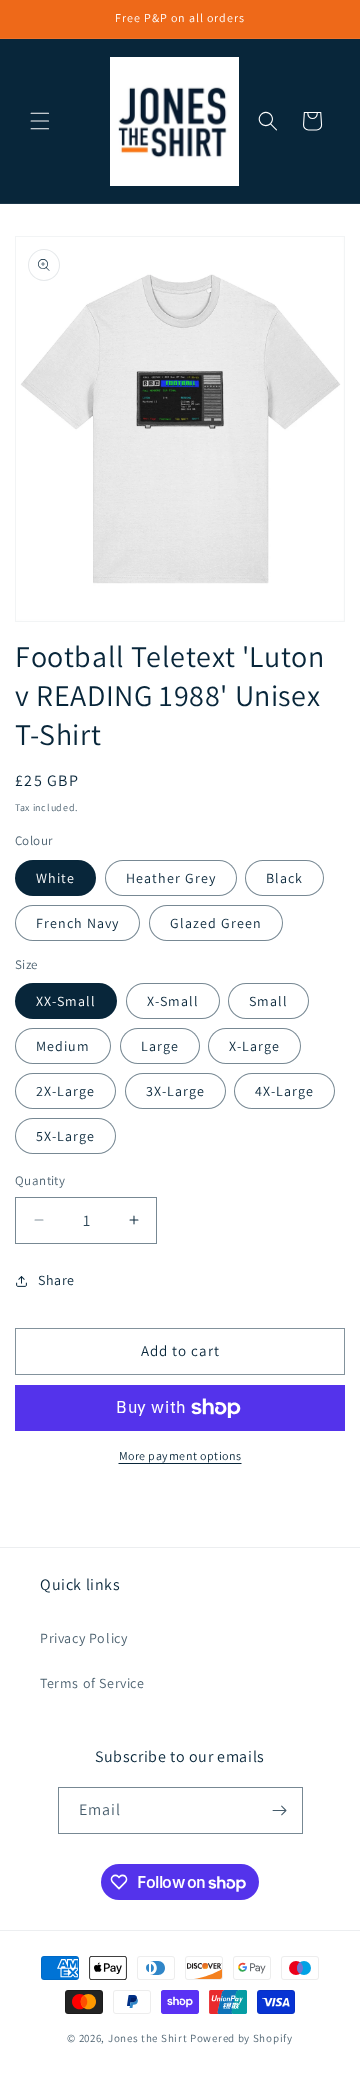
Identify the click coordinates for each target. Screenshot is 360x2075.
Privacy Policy (83, 1638)
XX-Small (66, 1001)
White (55, 878)
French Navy (77, 923)
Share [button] (56, 1280)
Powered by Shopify (241, 2038)
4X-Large (284, 1091)
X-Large (254, 1046)
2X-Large (65, 1091)
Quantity (40, 1180)
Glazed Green (216, 923)
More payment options (180, 1455)
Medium (63, 1046)
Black (284, 878)
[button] (40, 121)
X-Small (173, 1001)
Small (268, 1001)
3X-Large (175, 1091)
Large (160, 1046)
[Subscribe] (280, 1810)
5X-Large (65, 1136)
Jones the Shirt (148, 2038)
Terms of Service (92, 1683)
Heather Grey (171, 878)
